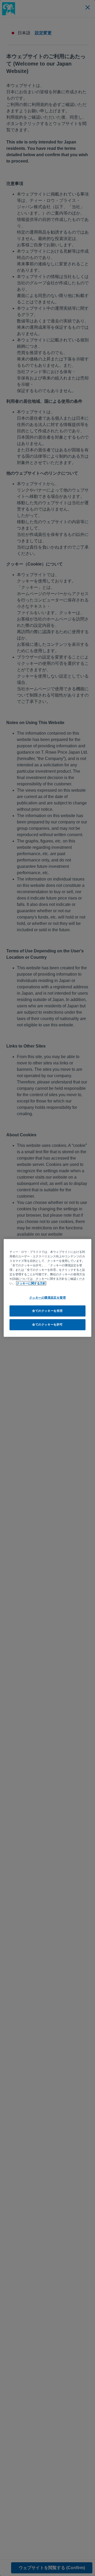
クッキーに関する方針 (31, 1283)
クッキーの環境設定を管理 (48, 1297)
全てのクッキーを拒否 (47, 1311)
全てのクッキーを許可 (47, 1324)
